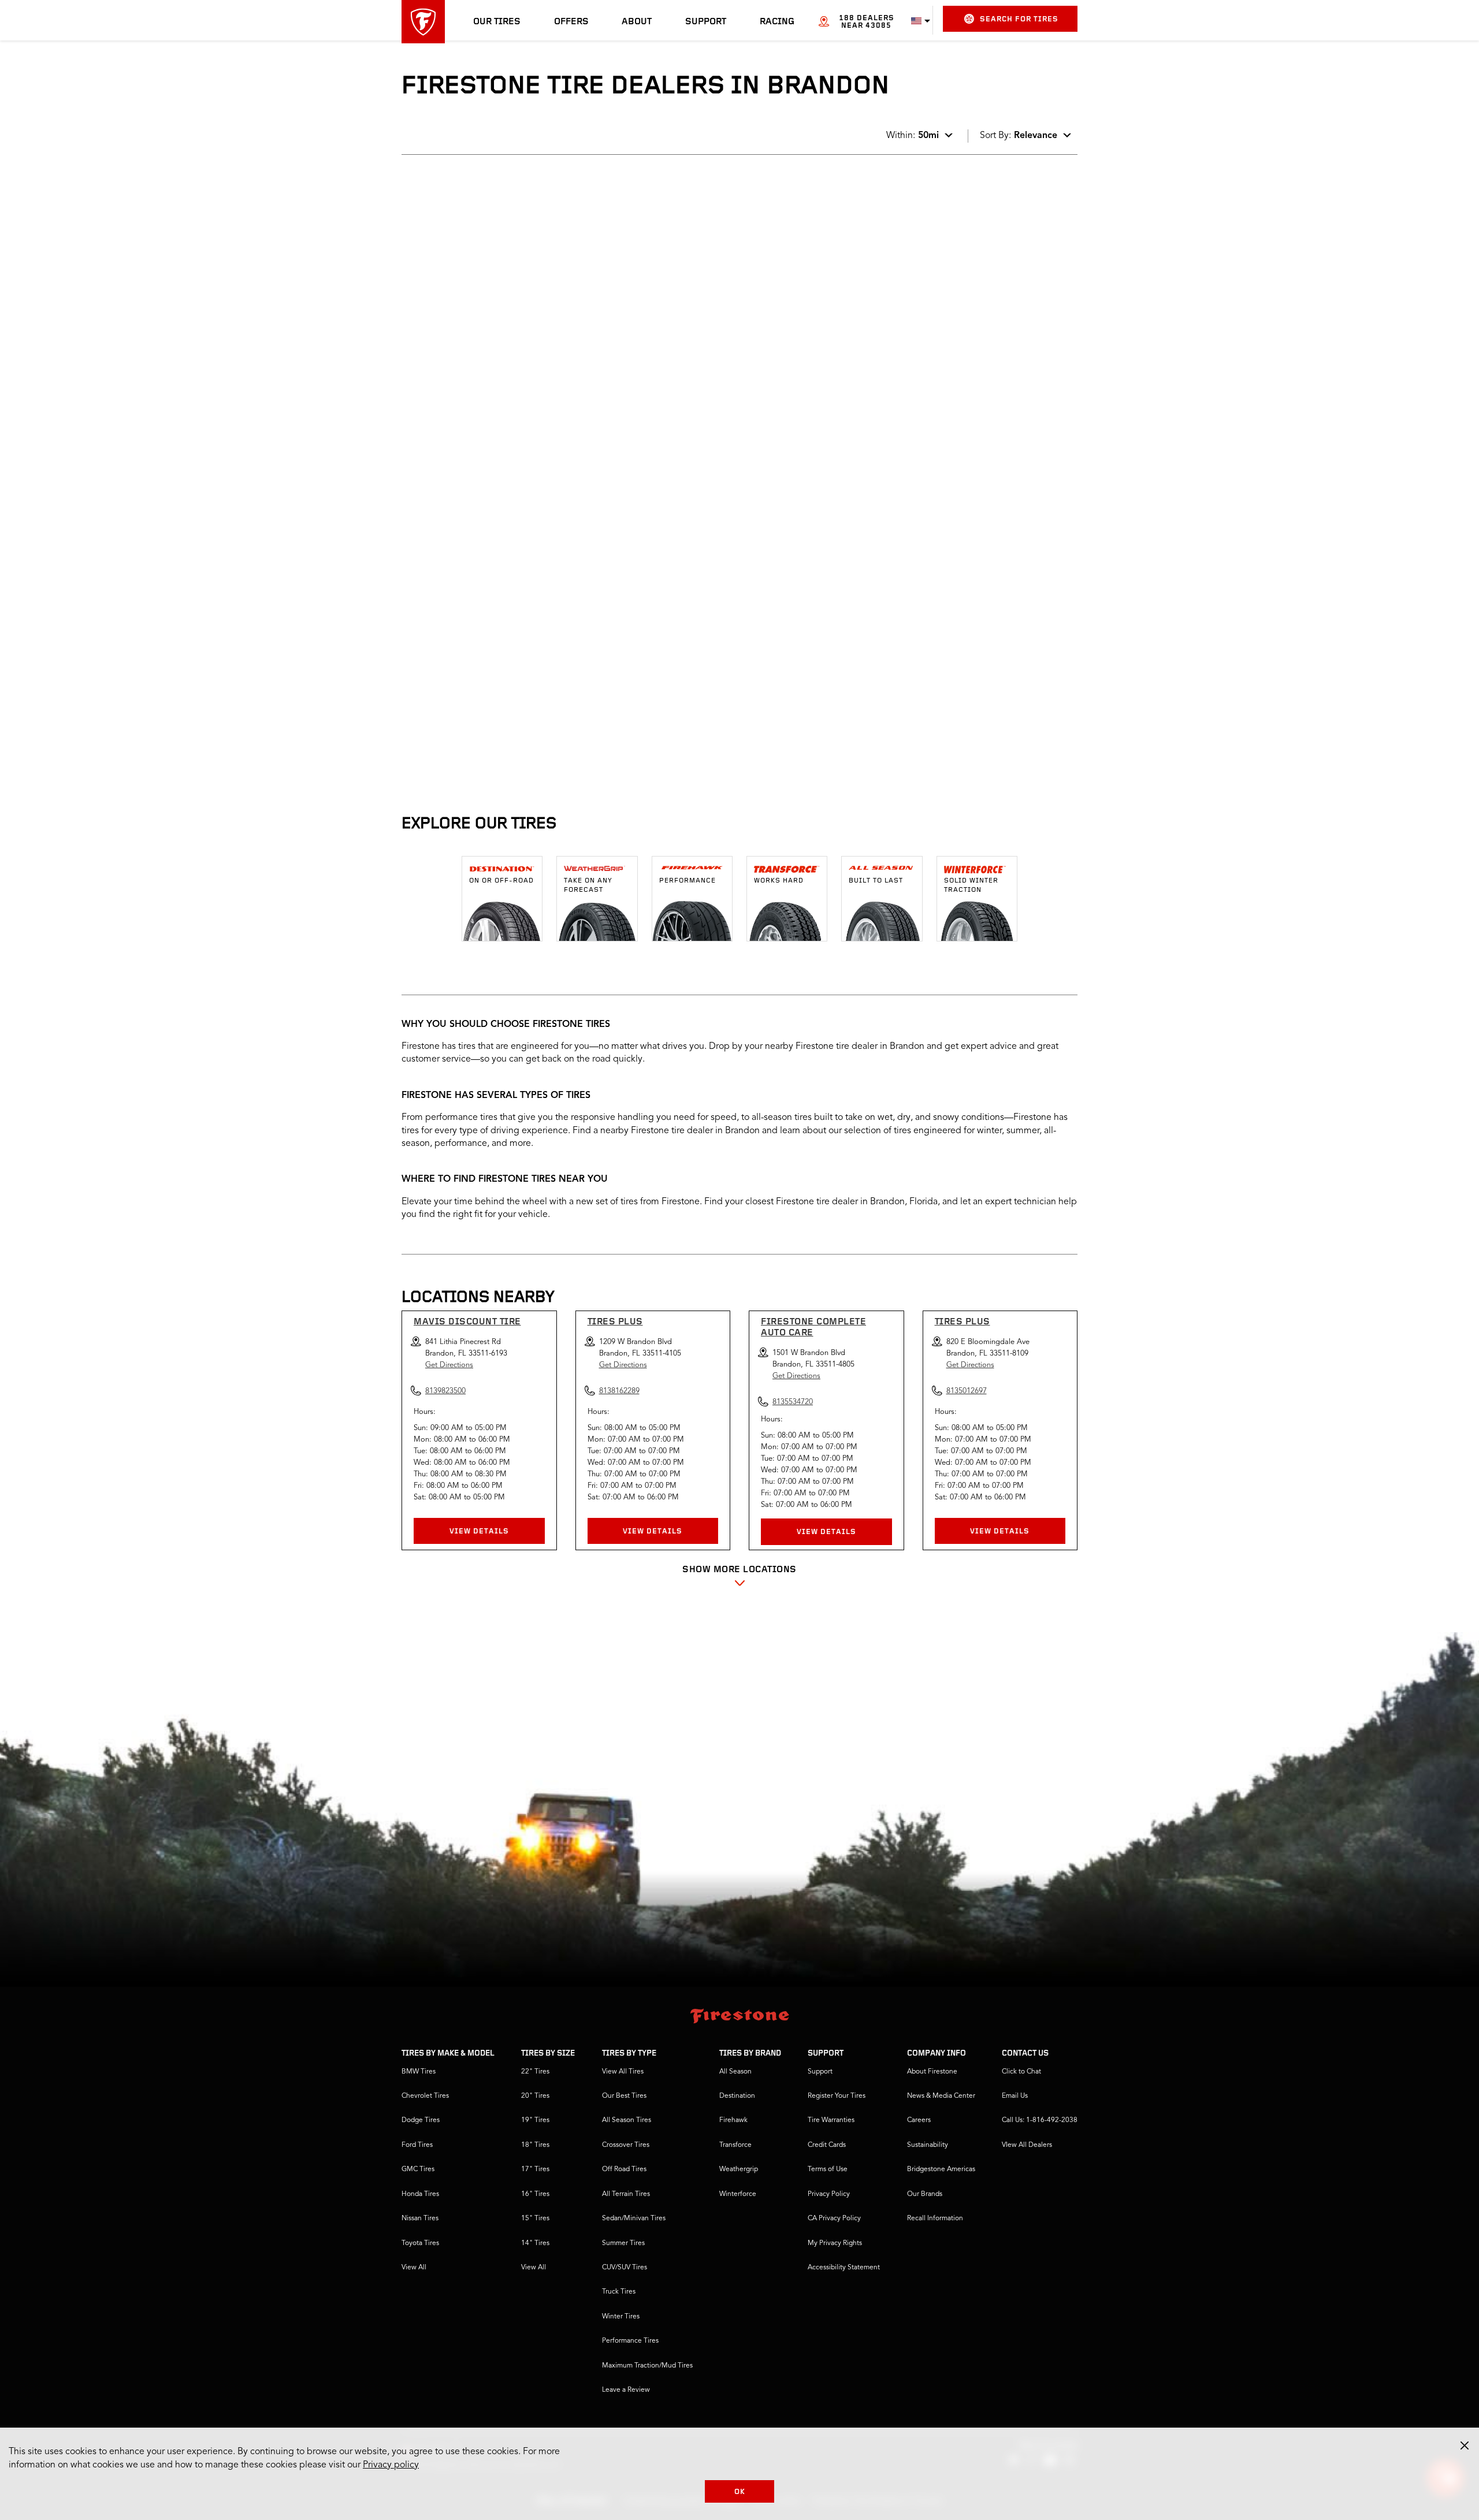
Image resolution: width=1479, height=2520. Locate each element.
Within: (913, 136)
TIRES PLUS (615, 1322)
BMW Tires (419, 2072)
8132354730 (499, 292)
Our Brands (925, 2194)
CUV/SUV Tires (625, 2268)
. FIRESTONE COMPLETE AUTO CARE (493, 201)
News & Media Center (941, 2096)
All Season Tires (627, 2120)
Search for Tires (1019, 19)
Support (706, 22)
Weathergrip (739, 2169)
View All (414, 2268)
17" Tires (535, 2169)
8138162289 (499, 587)
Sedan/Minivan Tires (634, 2219)
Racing (777, 22)
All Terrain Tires (626, 2194)
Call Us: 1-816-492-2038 (1040, 2120)
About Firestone (932, 2072)
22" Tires (535, 2072)
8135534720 (793, 1402)
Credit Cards (827, 2145)
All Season (735, 2072)
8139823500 (499, 440)
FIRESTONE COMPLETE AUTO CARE (813, 1328)
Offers (571, 22)
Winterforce (738, 2194)
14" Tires (535, 2243)
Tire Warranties (831, 2120)
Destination (737, 2096)
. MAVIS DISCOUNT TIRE (468, 337)
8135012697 (967, 1391)
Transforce (735, 2145)
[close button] (1465, 2445)
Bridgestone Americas (941, 2169)
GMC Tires (418, 2169)
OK (740, 2492)
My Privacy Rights (835, 2243)
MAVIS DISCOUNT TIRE (467, 1322)
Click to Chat (1021, 2072)
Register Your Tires (837, 2096)
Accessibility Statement (844, 2268)
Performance (688, 881)
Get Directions (449, 1365)
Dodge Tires (421, 2120)
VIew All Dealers (1027, 2145)
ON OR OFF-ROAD (501, 881)
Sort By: (1019, 136)
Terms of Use (828, 2169)
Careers (919, 2120)
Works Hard (779, 881)
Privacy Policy (829, 2194)
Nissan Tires (420, 2219)
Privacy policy (391, 2465)
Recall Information (935, 2219)
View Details (479, 1531)
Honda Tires (420, 2194)
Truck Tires (619, 2292)
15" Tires (535, 2219)
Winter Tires (621, 2317)
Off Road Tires (624, 2169)
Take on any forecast (588, 885)
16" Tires (535, 2194)
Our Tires (497, 22)
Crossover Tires (626, 2145)
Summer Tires (623, 2243)
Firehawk (733, 2120)
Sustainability (928, 2145)
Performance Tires (630, 2341)
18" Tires (535, 2145)
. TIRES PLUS (443, 485)
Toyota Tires (420, 2243)
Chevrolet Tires (425, 2096)
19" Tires (535, 2120)
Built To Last (876, 881)
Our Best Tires (624, 2096)
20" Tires (535, 2096)
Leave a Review (626, 2390)
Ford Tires (417, 2145)
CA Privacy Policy (834, 2219)
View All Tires (623, 2072)
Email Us (1015, 2096)
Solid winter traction (971, 885)
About (637, 22)
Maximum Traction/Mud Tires (647, 2366)
